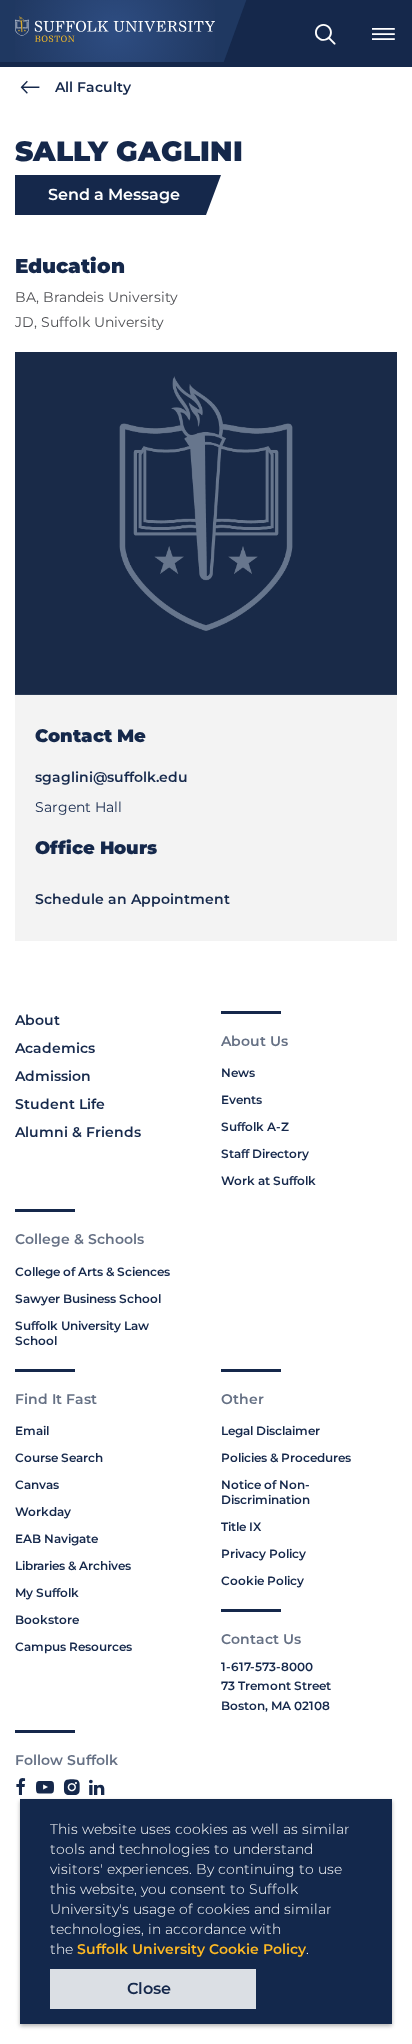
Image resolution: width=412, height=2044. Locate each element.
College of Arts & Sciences (92, 1271)
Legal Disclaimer (270, 1430)
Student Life (60, 1104)
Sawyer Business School (88, 1298)
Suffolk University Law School (82, 1333)
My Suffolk (47, 1592)
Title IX (241, 1526)
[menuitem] (325, 34)
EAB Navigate (56, 1538)
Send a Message (114, 194)
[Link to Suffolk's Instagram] (71, 1788)
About (37, 1020)
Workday (43, 1511)
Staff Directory (265, 1153)
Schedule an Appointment (132, 899)
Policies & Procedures (286, 1457)
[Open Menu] (383, 34)
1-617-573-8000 (267, 1666)
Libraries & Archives (73, 1565)
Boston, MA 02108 (275, 1705)
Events (241, 1099)
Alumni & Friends (78, 1132)
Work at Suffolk (268, 1180)
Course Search (59, 1457)
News (238, 1072)
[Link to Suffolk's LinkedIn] (96, 1788)
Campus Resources (73, 1646)
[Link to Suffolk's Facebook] (20, 1788)
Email (32, 1430)
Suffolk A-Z (255, 1126)
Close (149, 1988)
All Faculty (93, 87)
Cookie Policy (262, 1580)
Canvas (37, 1484)
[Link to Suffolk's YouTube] (45, 1788)
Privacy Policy (263, 1553)
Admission (53, 1076)
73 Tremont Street (276, 1685)
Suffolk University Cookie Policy (191, 1949)
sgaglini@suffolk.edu (111, 777)
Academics (55, 1048)
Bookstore (47, 1619)
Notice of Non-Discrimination (265, 1492)
